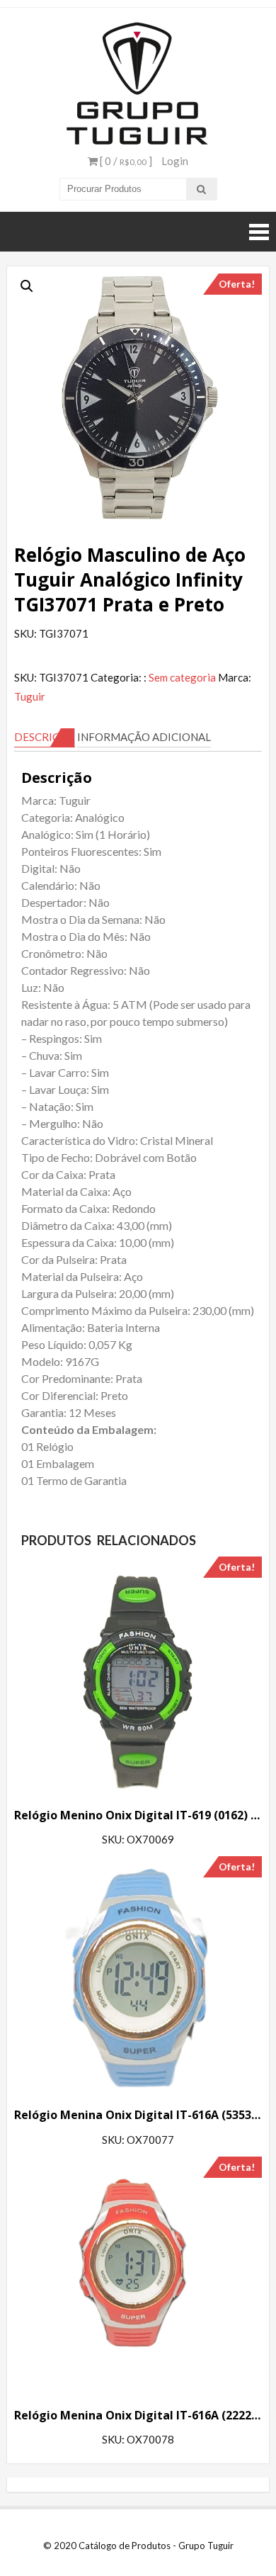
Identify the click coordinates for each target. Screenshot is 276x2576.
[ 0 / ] (125, 161)
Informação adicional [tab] (144, 737)
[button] (27, 286)
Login (175, 161)
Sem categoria (182, 677)
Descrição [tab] (45, 737)
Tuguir (30, 696)
